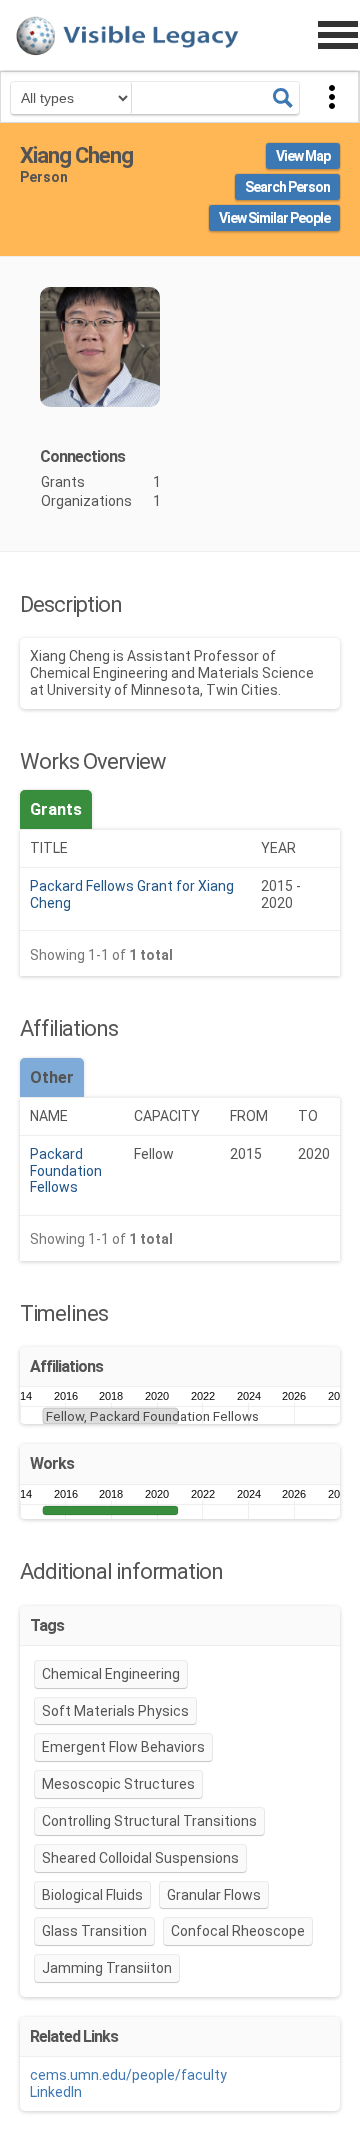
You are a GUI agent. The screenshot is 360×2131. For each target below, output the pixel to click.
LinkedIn (56, 2092)
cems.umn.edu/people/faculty (128, 2075)
